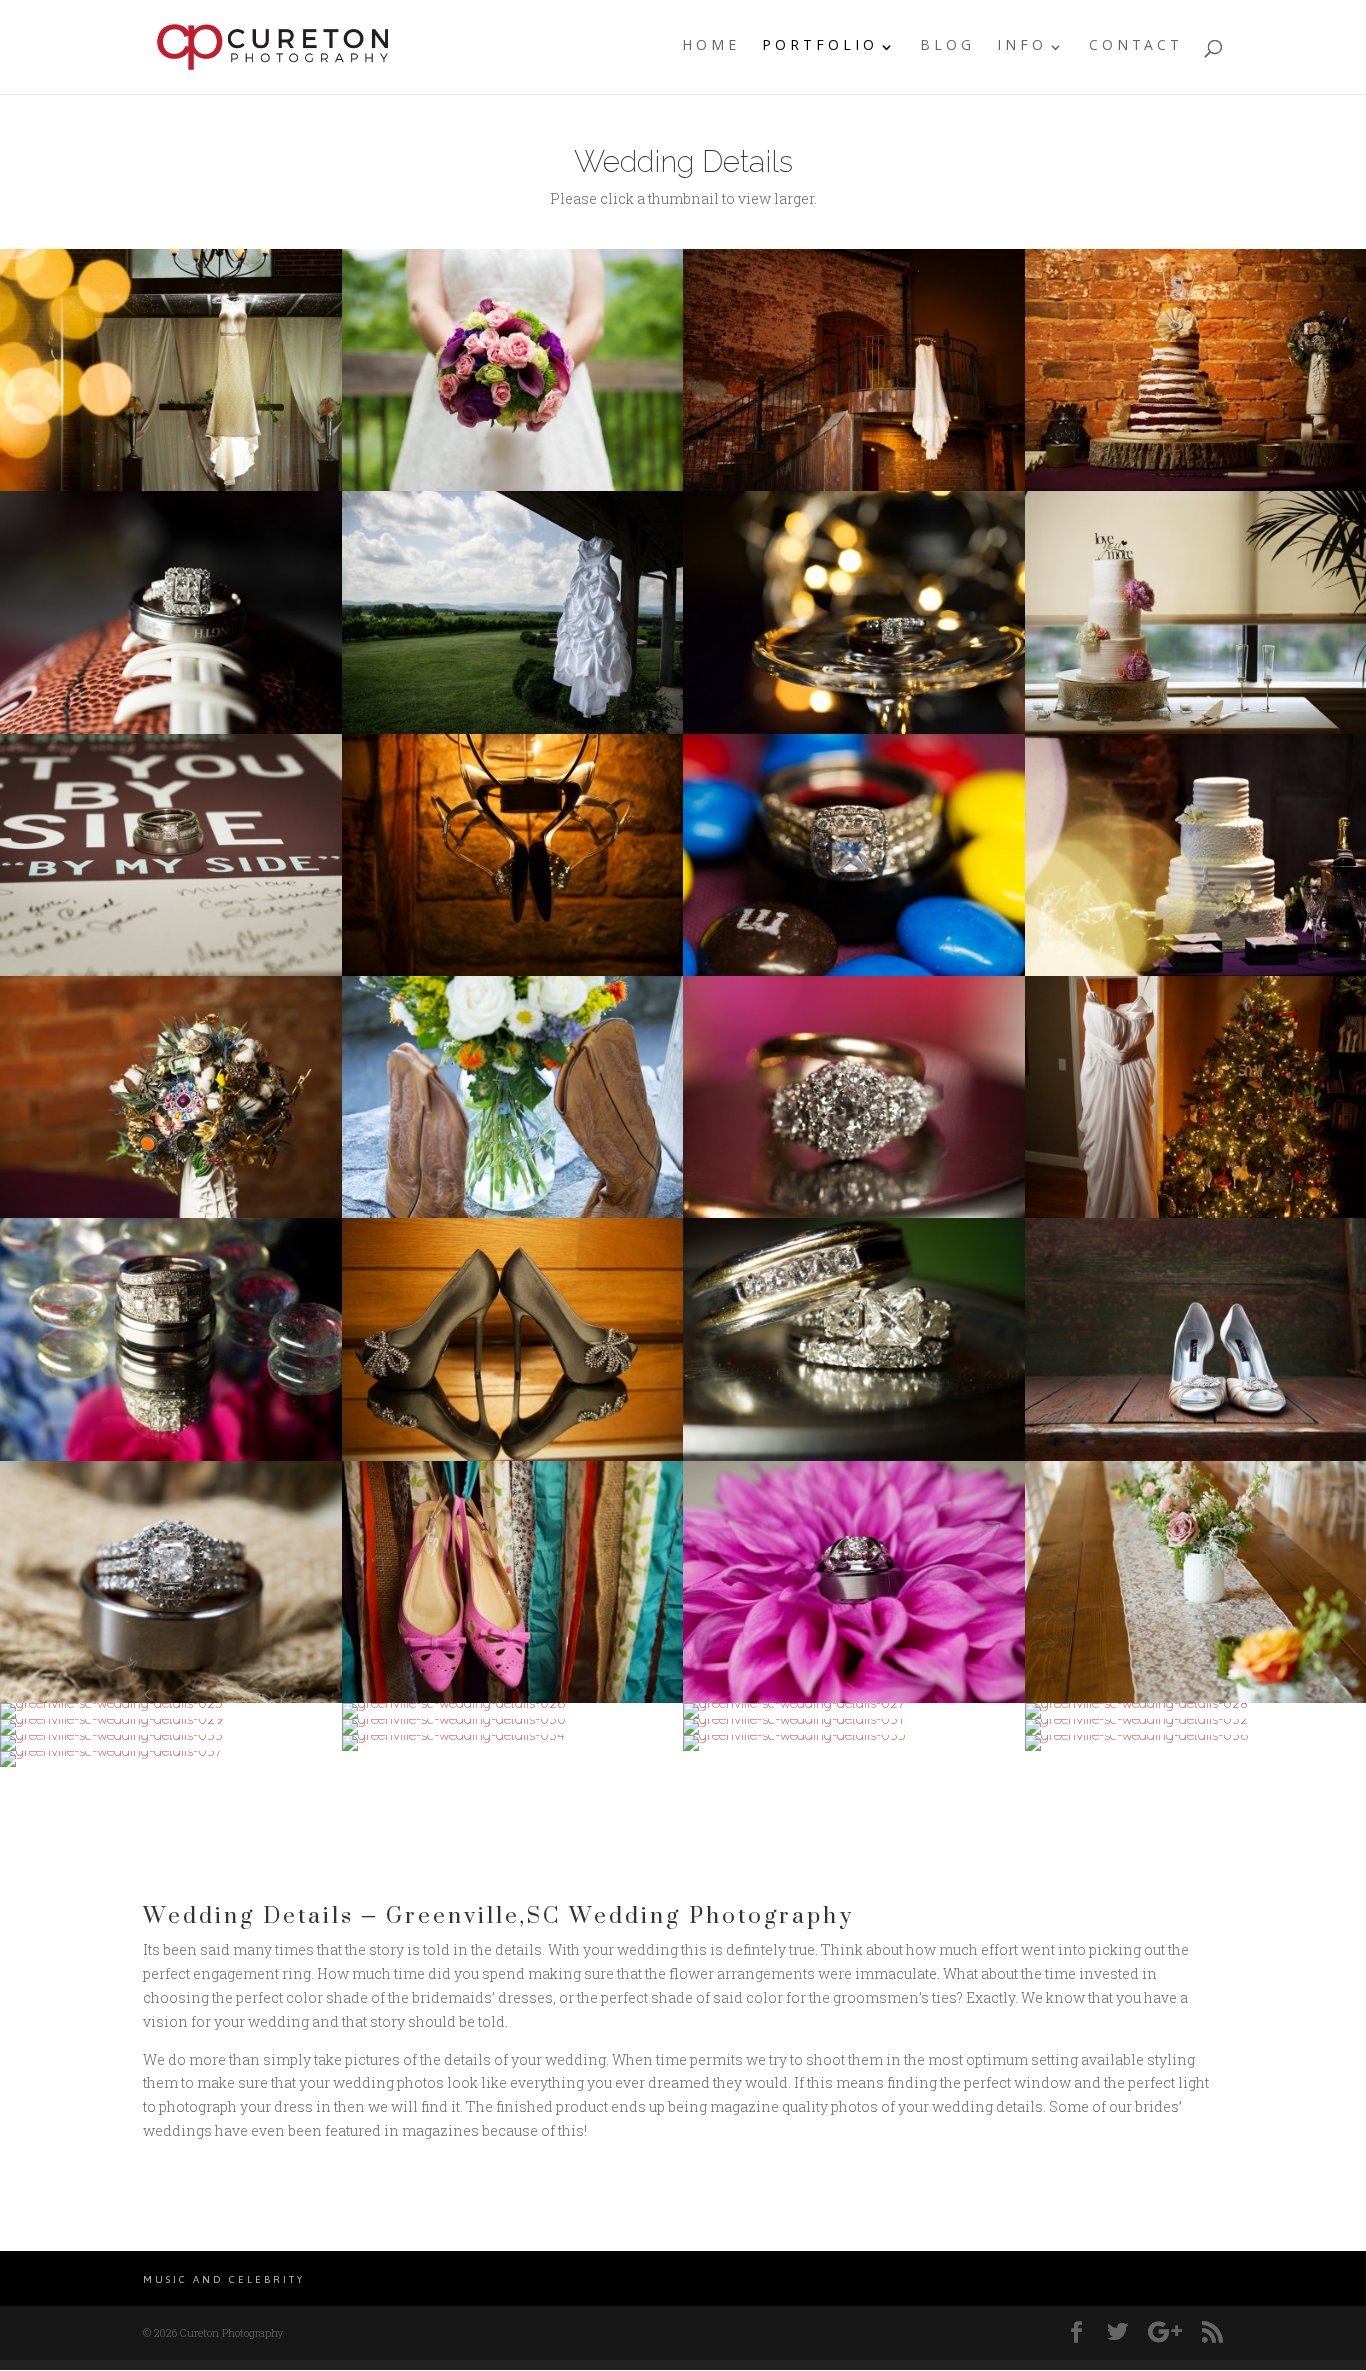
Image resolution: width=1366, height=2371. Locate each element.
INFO (1022, 49)
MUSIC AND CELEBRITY (224, 2279)
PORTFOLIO (820, 49)
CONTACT (1136, 49)
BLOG (947, 49)
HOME (711, 49)
